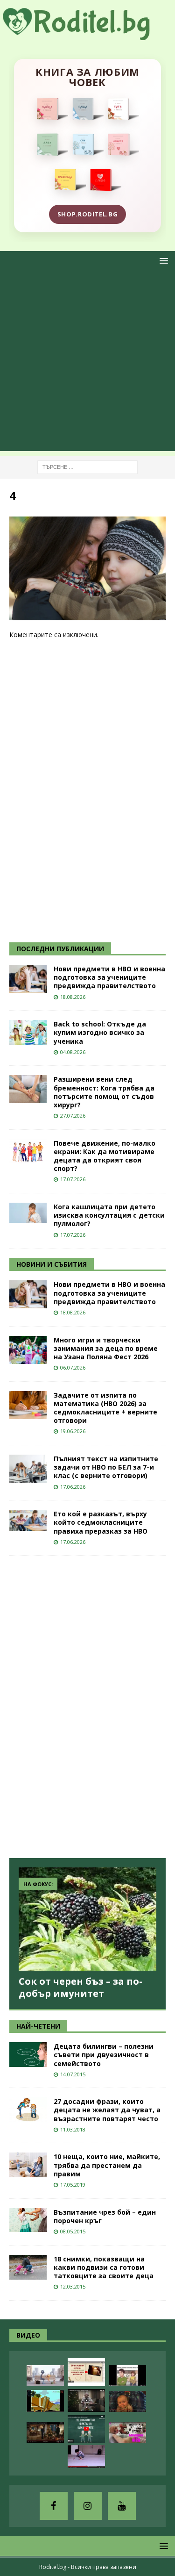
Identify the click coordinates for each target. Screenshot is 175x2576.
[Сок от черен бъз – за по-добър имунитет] (87, 1919)
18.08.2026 (73, 997)
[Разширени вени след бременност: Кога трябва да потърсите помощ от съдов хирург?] (28, 1089)
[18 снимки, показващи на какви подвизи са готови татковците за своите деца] (28, 2267)
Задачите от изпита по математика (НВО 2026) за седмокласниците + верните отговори (105, 1408)
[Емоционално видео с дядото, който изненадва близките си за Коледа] (45, 2432)
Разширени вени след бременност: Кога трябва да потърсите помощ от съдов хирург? (104, 1092)
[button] (162, 261)
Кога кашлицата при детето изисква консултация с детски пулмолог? (109, 1215)
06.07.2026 (73, 1367)
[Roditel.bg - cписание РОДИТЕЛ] (87, 35)
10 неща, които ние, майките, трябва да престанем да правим (107, 2165)
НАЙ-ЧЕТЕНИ (38, 2026)
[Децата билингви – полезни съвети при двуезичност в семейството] (28, 2055)
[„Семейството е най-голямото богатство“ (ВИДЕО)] (127, 2376)
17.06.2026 (73, 1487)
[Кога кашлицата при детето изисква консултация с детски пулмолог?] (28, 1213)
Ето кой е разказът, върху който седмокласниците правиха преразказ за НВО (101, 1522)
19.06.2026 (73, 1431)
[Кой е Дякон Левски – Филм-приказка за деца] (45, 2401)
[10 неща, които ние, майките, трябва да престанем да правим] (28, 2165)
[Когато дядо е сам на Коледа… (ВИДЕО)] (86, 2400)
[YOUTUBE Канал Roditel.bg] (122, 2506)
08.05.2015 (73, 2231)
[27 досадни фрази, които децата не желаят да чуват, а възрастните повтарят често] (28, 2110)
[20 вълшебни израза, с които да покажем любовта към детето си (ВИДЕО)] (86, 2372)
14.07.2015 (73, 2074)
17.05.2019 (73, 2185)
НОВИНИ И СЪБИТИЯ (52, 1264)
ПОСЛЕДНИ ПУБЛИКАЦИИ (60, 949)
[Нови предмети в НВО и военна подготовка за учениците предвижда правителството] (28, 979)
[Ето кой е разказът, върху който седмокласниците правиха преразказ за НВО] (28, 1520)
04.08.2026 (73, 1052)
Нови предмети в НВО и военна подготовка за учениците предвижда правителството (109, 977)
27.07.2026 (73, 1116)
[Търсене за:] (87, 466)
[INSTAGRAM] (88, 2506)
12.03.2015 (73, 2286)
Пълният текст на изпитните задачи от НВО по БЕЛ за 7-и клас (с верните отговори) (106, 1467)
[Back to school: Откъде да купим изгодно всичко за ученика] (28, 1032)
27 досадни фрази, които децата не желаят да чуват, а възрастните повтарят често (107, 2110)
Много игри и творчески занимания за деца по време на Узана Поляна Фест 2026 (106, 1348)
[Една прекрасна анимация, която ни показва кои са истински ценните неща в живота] (45, 2376)
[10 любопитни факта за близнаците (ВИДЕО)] (86, 2429)
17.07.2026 (73, 1179)
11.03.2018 (73, 2129)
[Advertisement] (87, 363)
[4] (87, 615)
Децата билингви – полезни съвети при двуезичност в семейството (104, 2055)
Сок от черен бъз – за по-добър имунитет (80, 1987)
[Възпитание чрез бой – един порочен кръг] (28, 2220)
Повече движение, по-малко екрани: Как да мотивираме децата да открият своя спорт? (105, 1156)
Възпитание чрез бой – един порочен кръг (105, 2216)
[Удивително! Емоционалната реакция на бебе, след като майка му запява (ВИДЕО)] (127, 2401)
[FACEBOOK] (54, 2506)
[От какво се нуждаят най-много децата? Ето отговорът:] (86, 2457)
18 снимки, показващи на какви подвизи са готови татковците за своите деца (104, 2267)
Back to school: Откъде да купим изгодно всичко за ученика (100, 1032)
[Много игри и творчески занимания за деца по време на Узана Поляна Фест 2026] (28, 1350)
